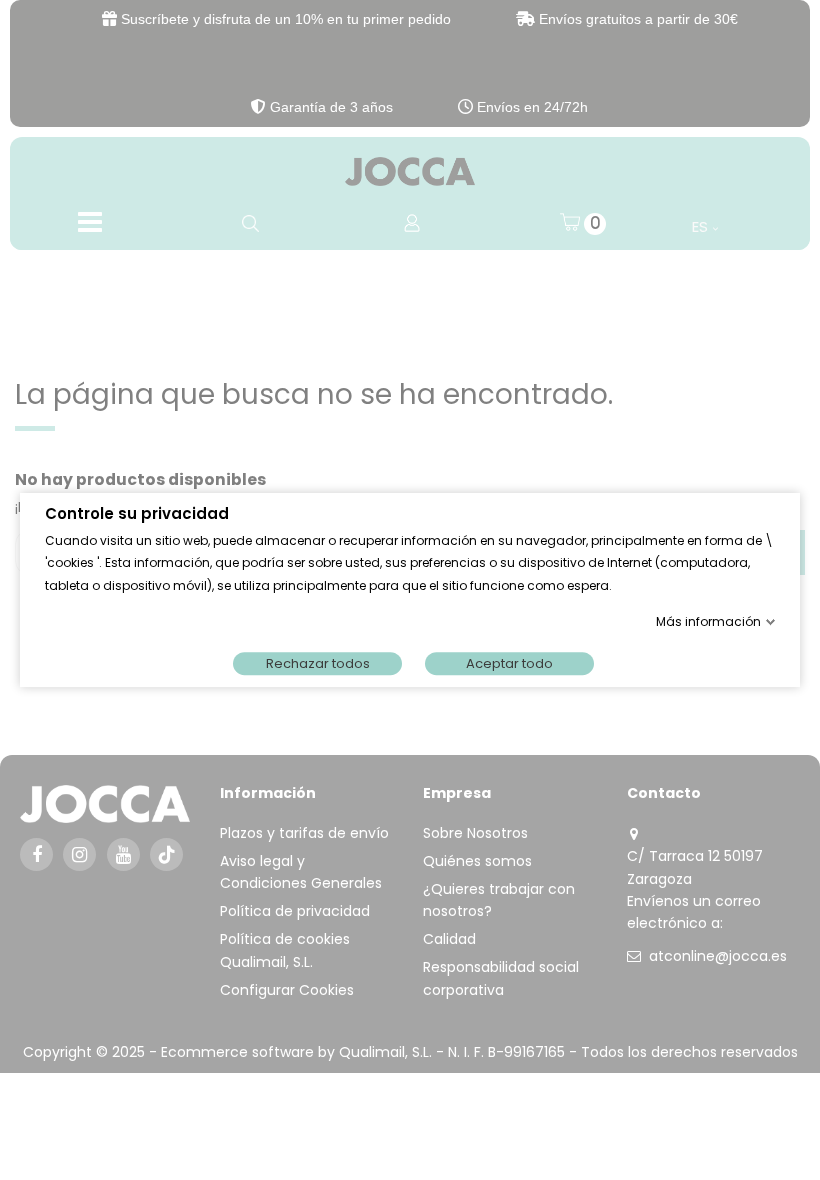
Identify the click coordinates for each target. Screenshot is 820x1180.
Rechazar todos (318, 663)
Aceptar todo (509, 663)
